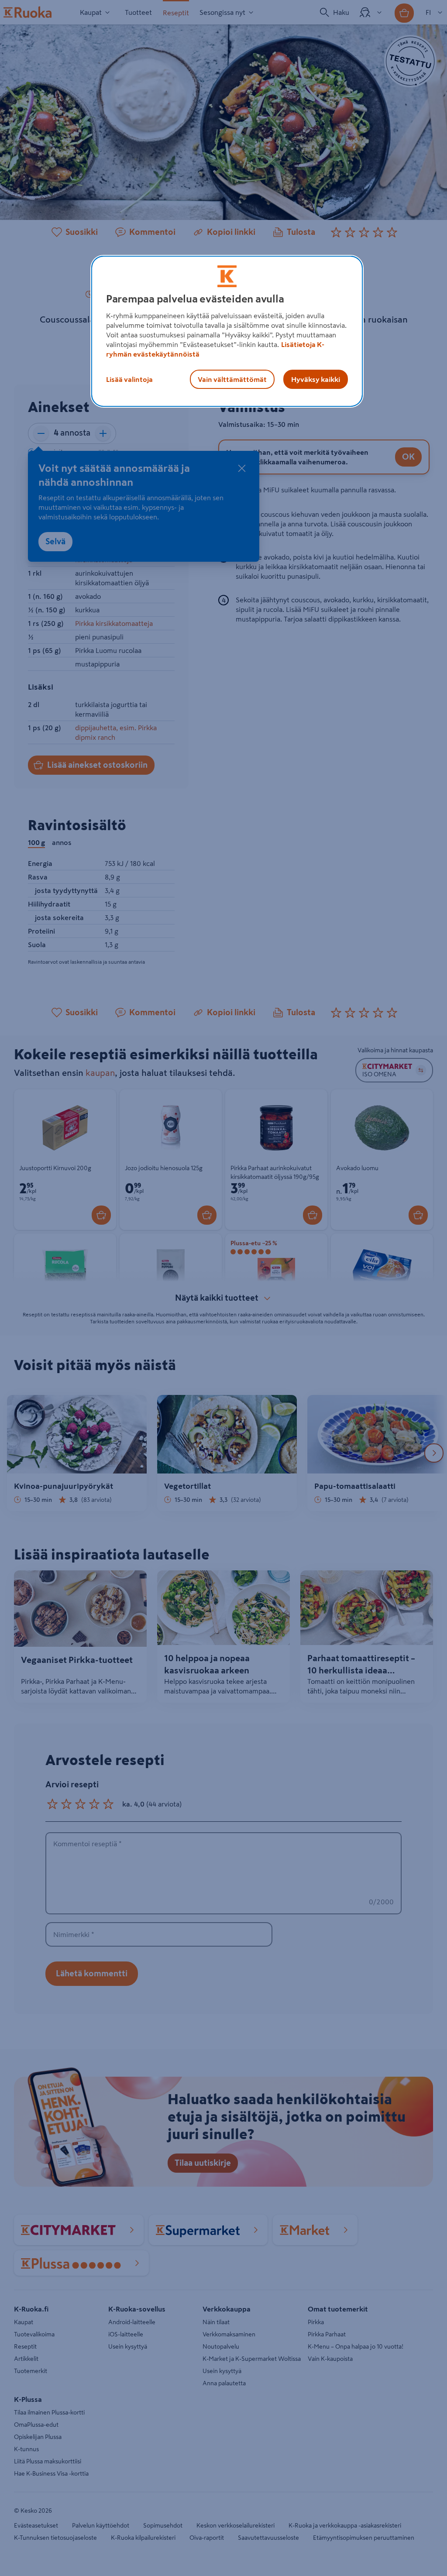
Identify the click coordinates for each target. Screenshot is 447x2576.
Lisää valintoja (129, 379)
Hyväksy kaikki (316, 379)
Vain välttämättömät (232, 379)
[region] (227, 331)
